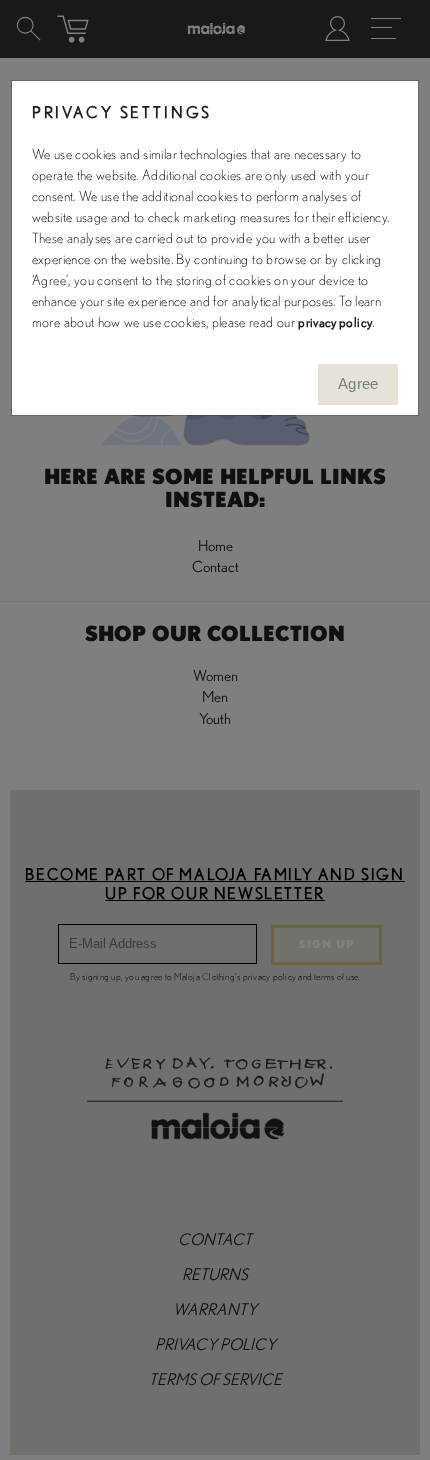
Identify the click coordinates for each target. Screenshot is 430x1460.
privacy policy (335, 323)
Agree (358, 383)
